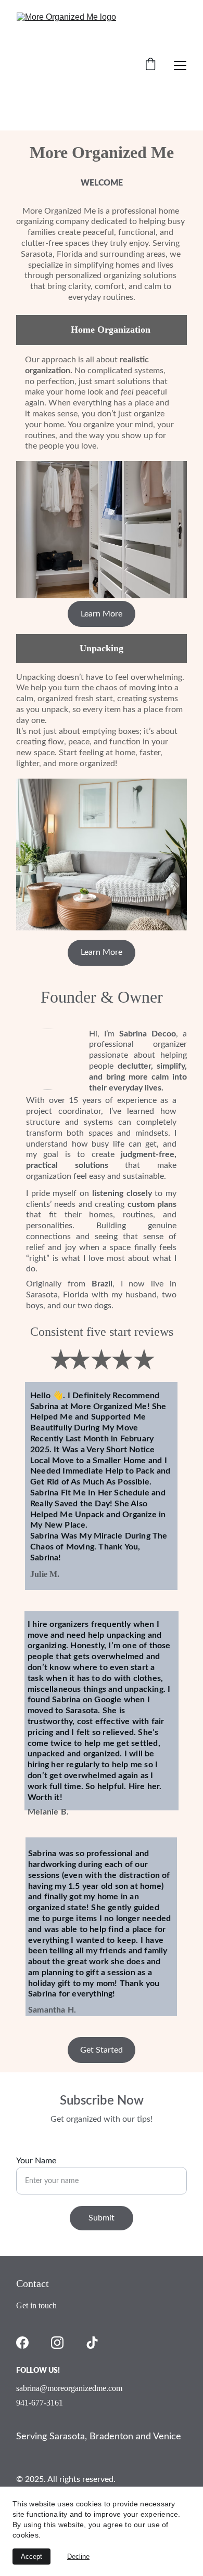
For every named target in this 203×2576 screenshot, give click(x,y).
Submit (102, 2218)
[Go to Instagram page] (57, 2343)
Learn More (102, 952)
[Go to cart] (150, 65)
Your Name (36, 2161)
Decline (78, 2557)
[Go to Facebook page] (22, 2343)
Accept (31, 2557)
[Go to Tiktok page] (92, 2343)
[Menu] (180, 65)
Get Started (102, 2050)
